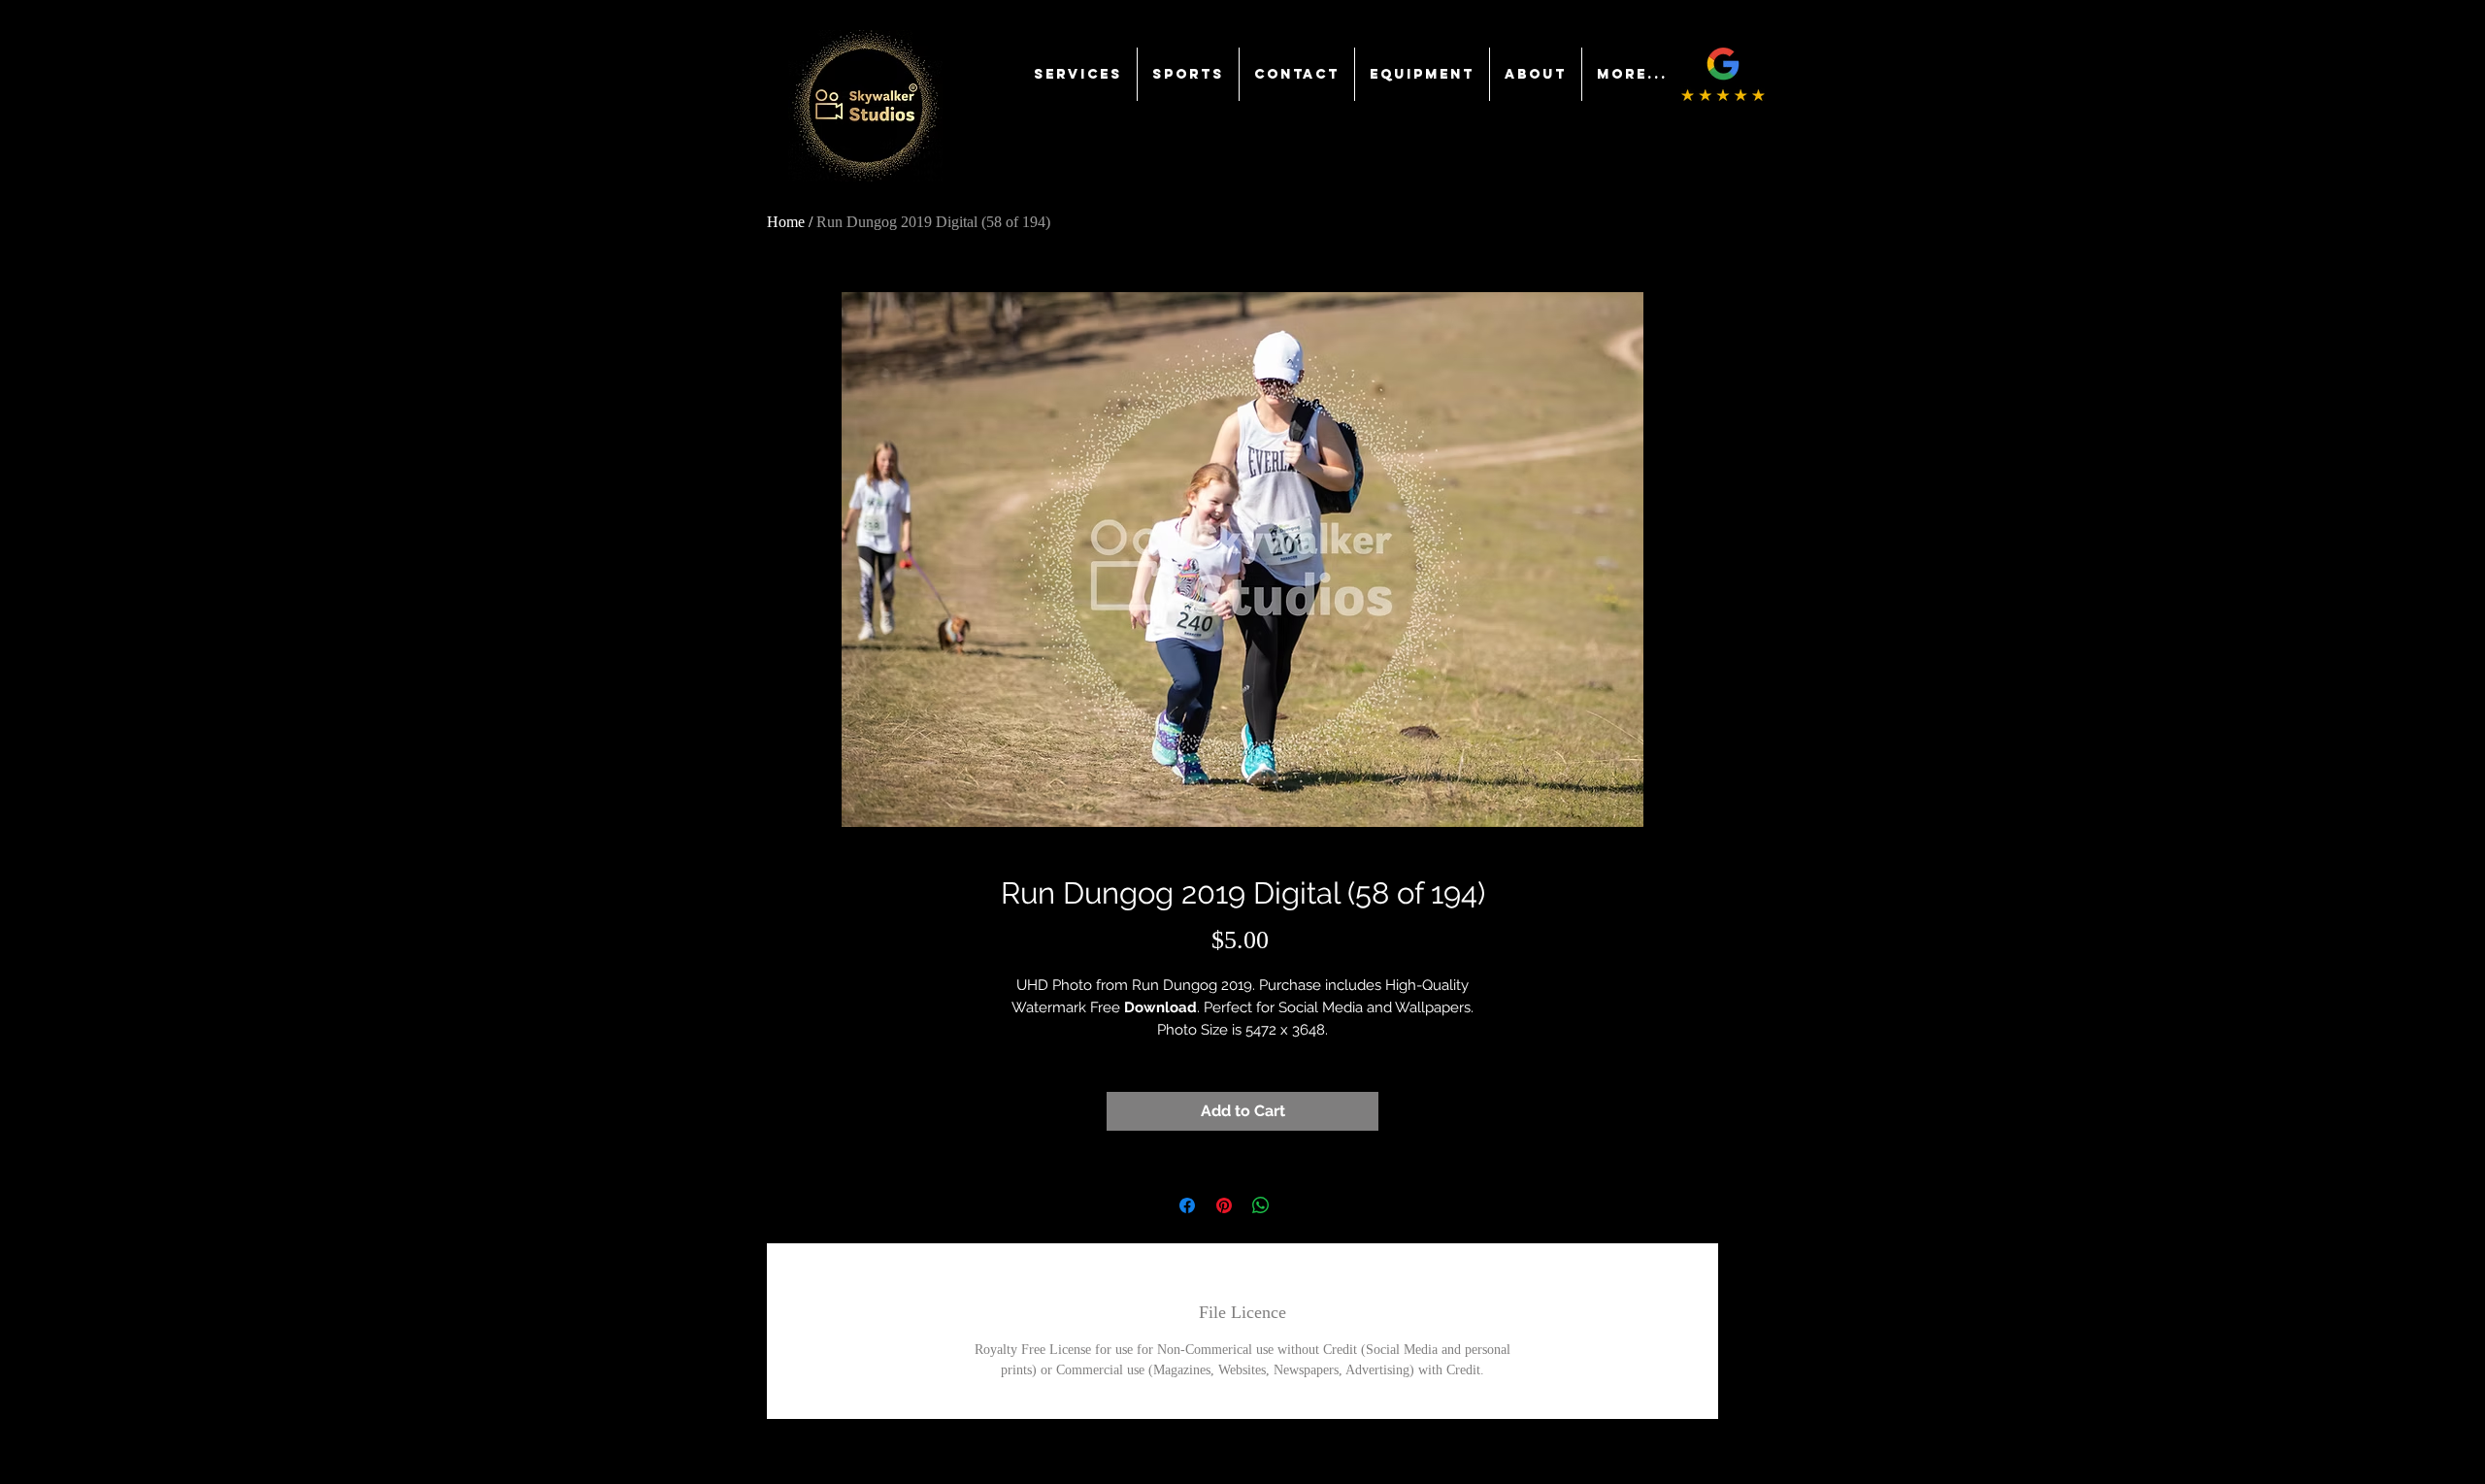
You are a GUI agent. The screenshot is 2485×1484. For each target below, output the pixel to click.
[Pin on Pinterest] (1224, 1205)
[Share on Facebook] (1187, 1205)
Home (786, 222)
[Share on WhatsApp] (1261, 1205)
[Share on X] (1298, 1205)
